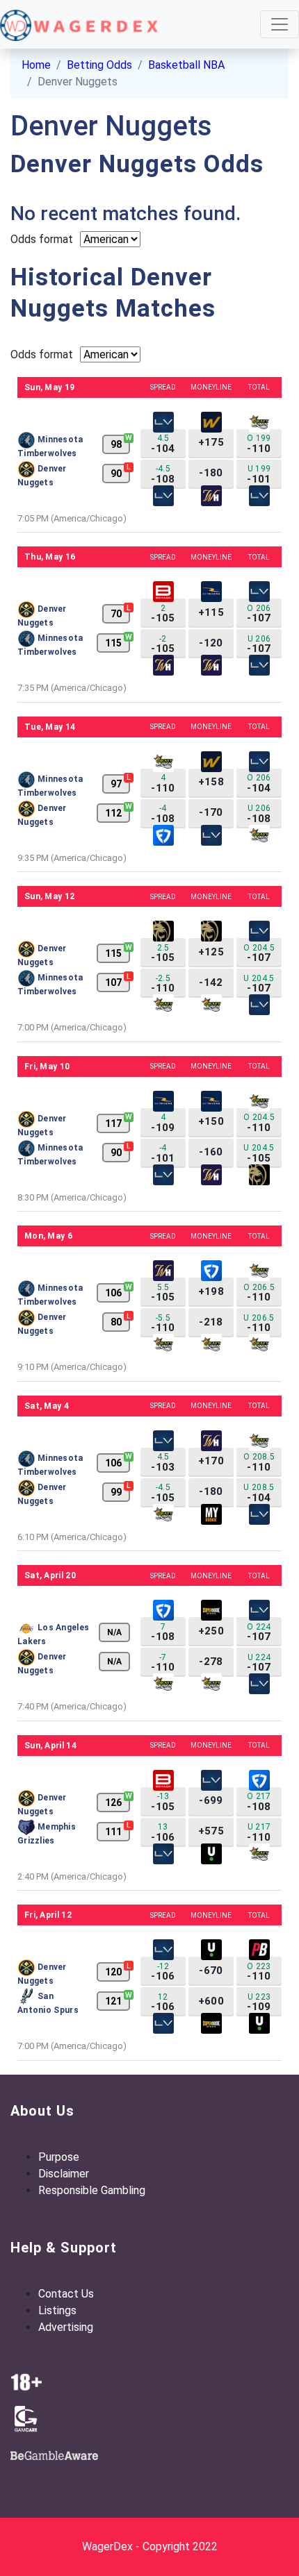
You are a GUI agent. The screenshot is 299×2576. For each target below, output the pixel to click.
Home (36, 65)
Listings (57, 2310)
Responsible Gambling (92, 2190)
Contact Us (66, 2294)
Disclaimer (64, 2174)
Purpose (59, 2157)
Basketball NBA (186, 65)
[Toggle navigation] (280, 24)
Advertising (66, 2327)
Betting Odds (99, 65)
